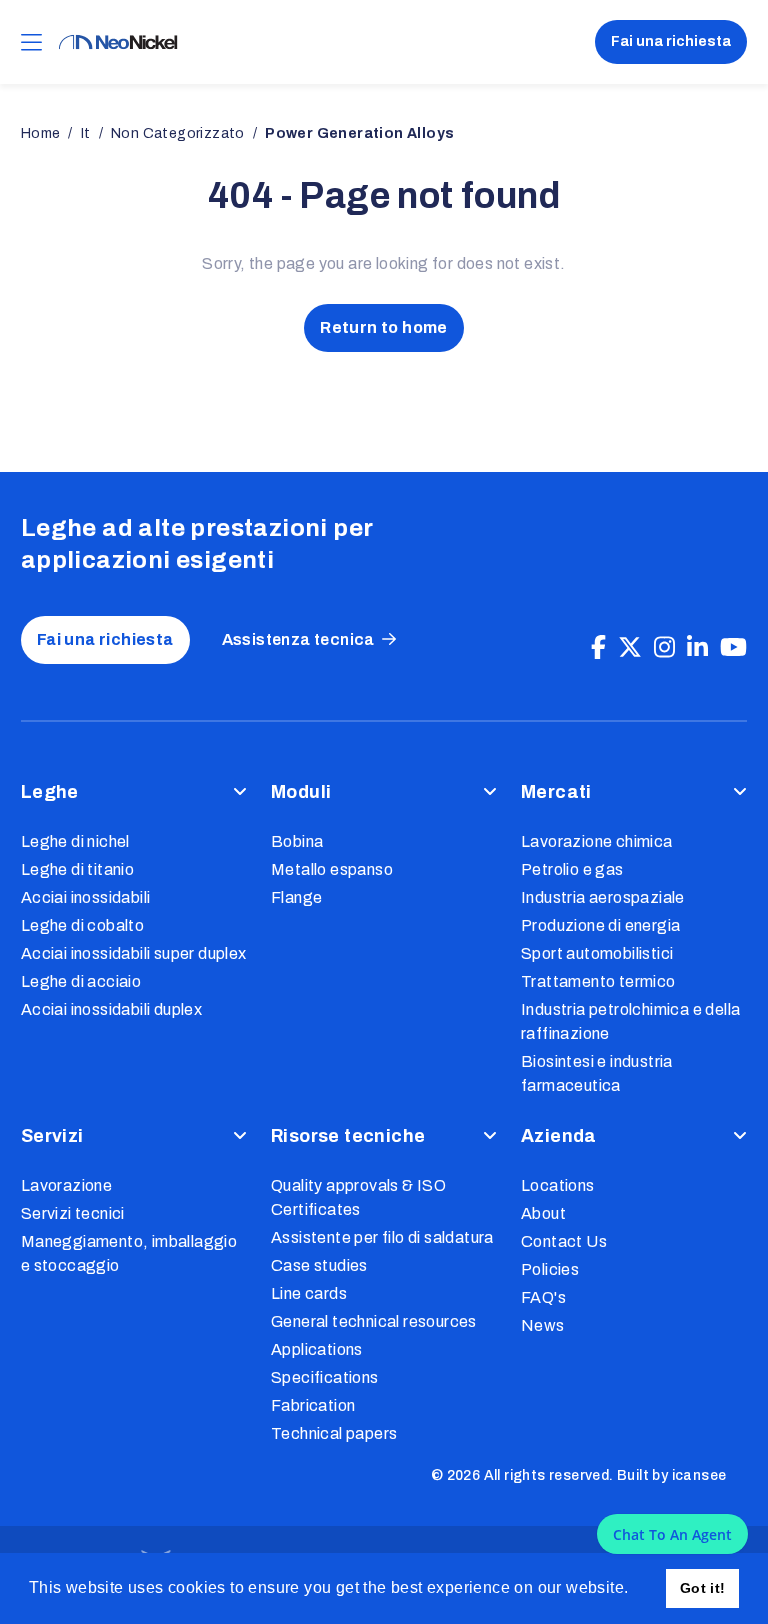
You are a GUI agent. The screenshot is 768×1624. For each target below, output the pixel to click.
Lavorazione (66, 1185)
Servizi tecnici (73, 1213)
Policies (550, 1269)
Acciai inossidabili (86, 897)
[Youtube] (733, 648)
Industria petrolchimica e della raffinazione (630, 1021)
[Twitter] (630, 648)
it (86, 133)
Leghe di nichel (75, 841)
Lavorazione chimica (597, 841)
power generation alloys (359, 133)
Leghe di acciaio (81, 981)
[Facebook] (598, 648)
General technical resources (374, 1321)
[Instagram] (664, 648)
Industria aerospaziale (603, 897)
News (543, 1325)
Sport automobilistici (597, 953)
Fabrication (313, 1405)
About (543, 1213)
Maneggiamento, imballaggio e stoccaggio (129, 1253)
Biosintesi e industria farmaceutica (597, 1073)
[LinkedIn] (697, 648)
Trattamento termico (598, 981)
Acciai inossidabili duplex (111, 1009)
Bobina (297, 841)
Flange (296, 897)
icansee (699, 1475)
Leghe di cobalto (82, 925)
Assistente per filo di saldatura (382, 1237)
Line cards (309, 1293)
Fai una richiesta (671, 41)
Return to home (384, 327)
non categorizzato (178, 133)
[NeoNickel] (118, 42)
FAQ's (543, 1297)
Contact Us (564, 1241)
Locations (558, 1185)
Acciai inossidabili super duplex (134, 953)
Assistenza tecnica (298, 639)
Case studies (319, 1265)
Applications (317, 1349)
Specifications (325, 1377)
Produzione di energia (600, 925)
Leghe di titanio (77, 869)
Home (41, 133)
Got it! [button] (703, 1588)
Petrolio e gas (572, 869)
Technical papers (334, 1433)
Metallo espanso (332, 869)
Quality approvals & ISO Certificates (358, 1197)
